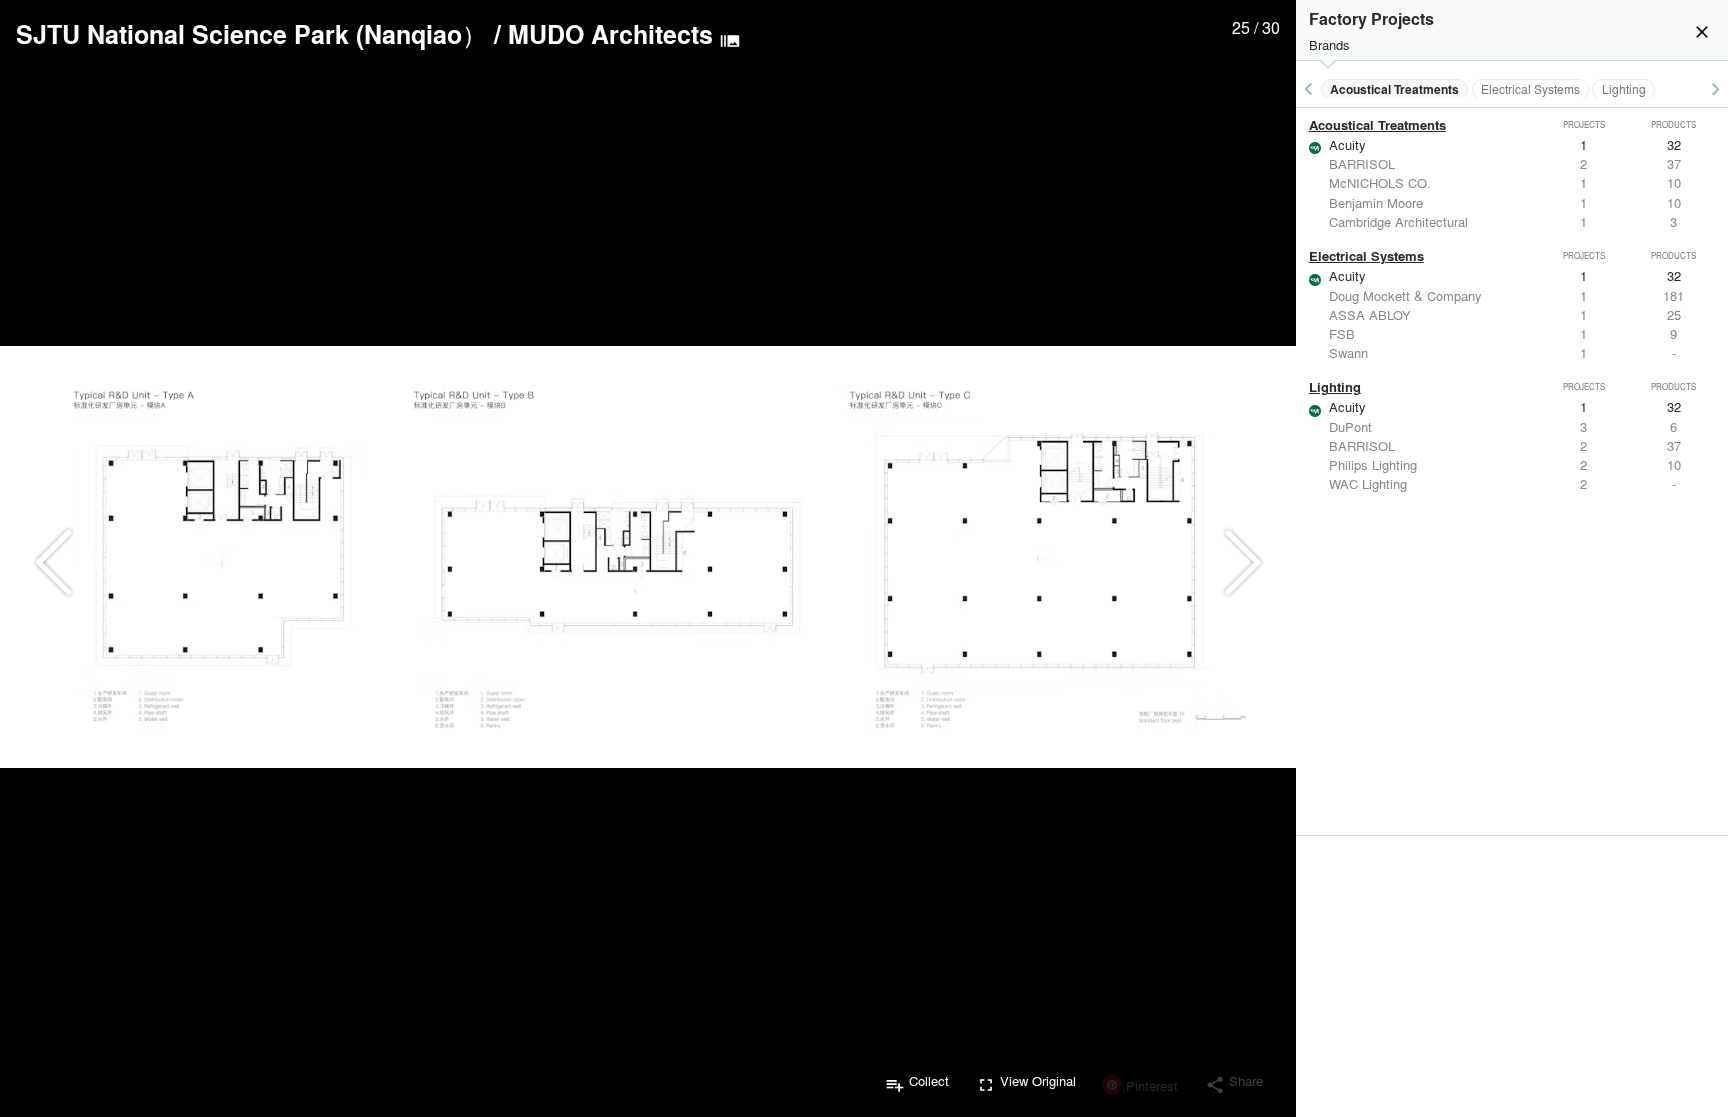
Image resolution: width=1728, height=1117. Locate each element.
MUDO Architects (610, 34)
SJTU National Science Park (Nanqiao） (251, 34)
